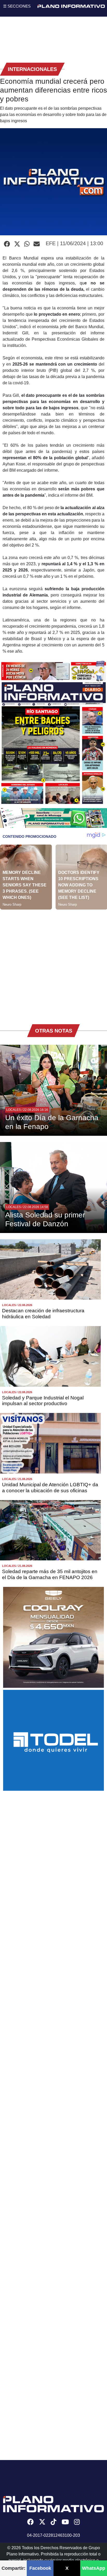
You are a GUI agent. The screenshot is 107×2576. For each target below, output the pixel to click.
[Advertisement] (53, 963)
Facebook (40, 2568)
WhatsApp (94, 2568)
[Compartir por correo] (37, 244)
